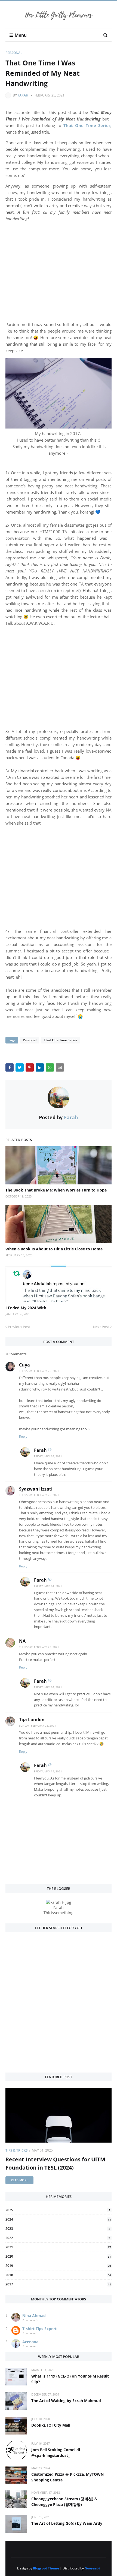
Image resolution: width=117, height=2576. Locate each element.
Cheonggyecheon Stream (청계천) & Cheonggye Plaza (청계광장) (64, 2502)
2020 (58, 2256)
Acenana (30, 2342)
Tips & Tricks (17, 2150)
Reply (23, 1436)
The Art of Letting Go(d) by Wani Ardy (67, 2523)
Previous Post (19, 1327)
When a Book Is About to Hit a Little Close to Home (54, 1249)
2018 (58, 2275)
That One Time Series (61, 1040)
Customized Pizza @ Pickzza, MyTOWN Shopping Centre (67, 2477)
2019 (58, 2266)
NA (22, 1641)
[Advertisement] (59, 266)
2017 (58, 2284)
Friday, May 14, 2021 (48, 1456)
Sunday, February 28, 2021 (38, 1726)
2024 (58, 2219)
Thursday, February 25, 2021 (39, 1371)
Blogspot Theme (46, 2568)
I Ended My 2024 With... (27, 1308)
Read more (19, 2180)
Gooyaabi (92, 2568)
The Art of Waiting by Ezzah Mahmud (66, 2401)
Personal (14, 53)
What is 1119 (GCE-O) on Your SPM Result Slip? (70, 2379)
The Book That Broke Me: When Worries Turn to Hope (56, 1190)
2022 (58, 2238)
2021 (58, 2247)
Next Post (101, 1327)
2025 (58, 2210)
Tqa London (32, 1720)
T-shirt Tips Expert (39, 2329)
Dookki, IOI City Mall (51, 2425)
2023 (58, 2229)
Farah (23, 95)
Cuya (24, 1365)
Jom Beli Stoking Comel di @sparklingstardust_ (56, 2453)
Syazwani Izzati (36, 1489)
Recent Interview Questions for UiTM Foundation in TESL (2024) (55, 2163)
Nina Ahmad (34, 2316)
